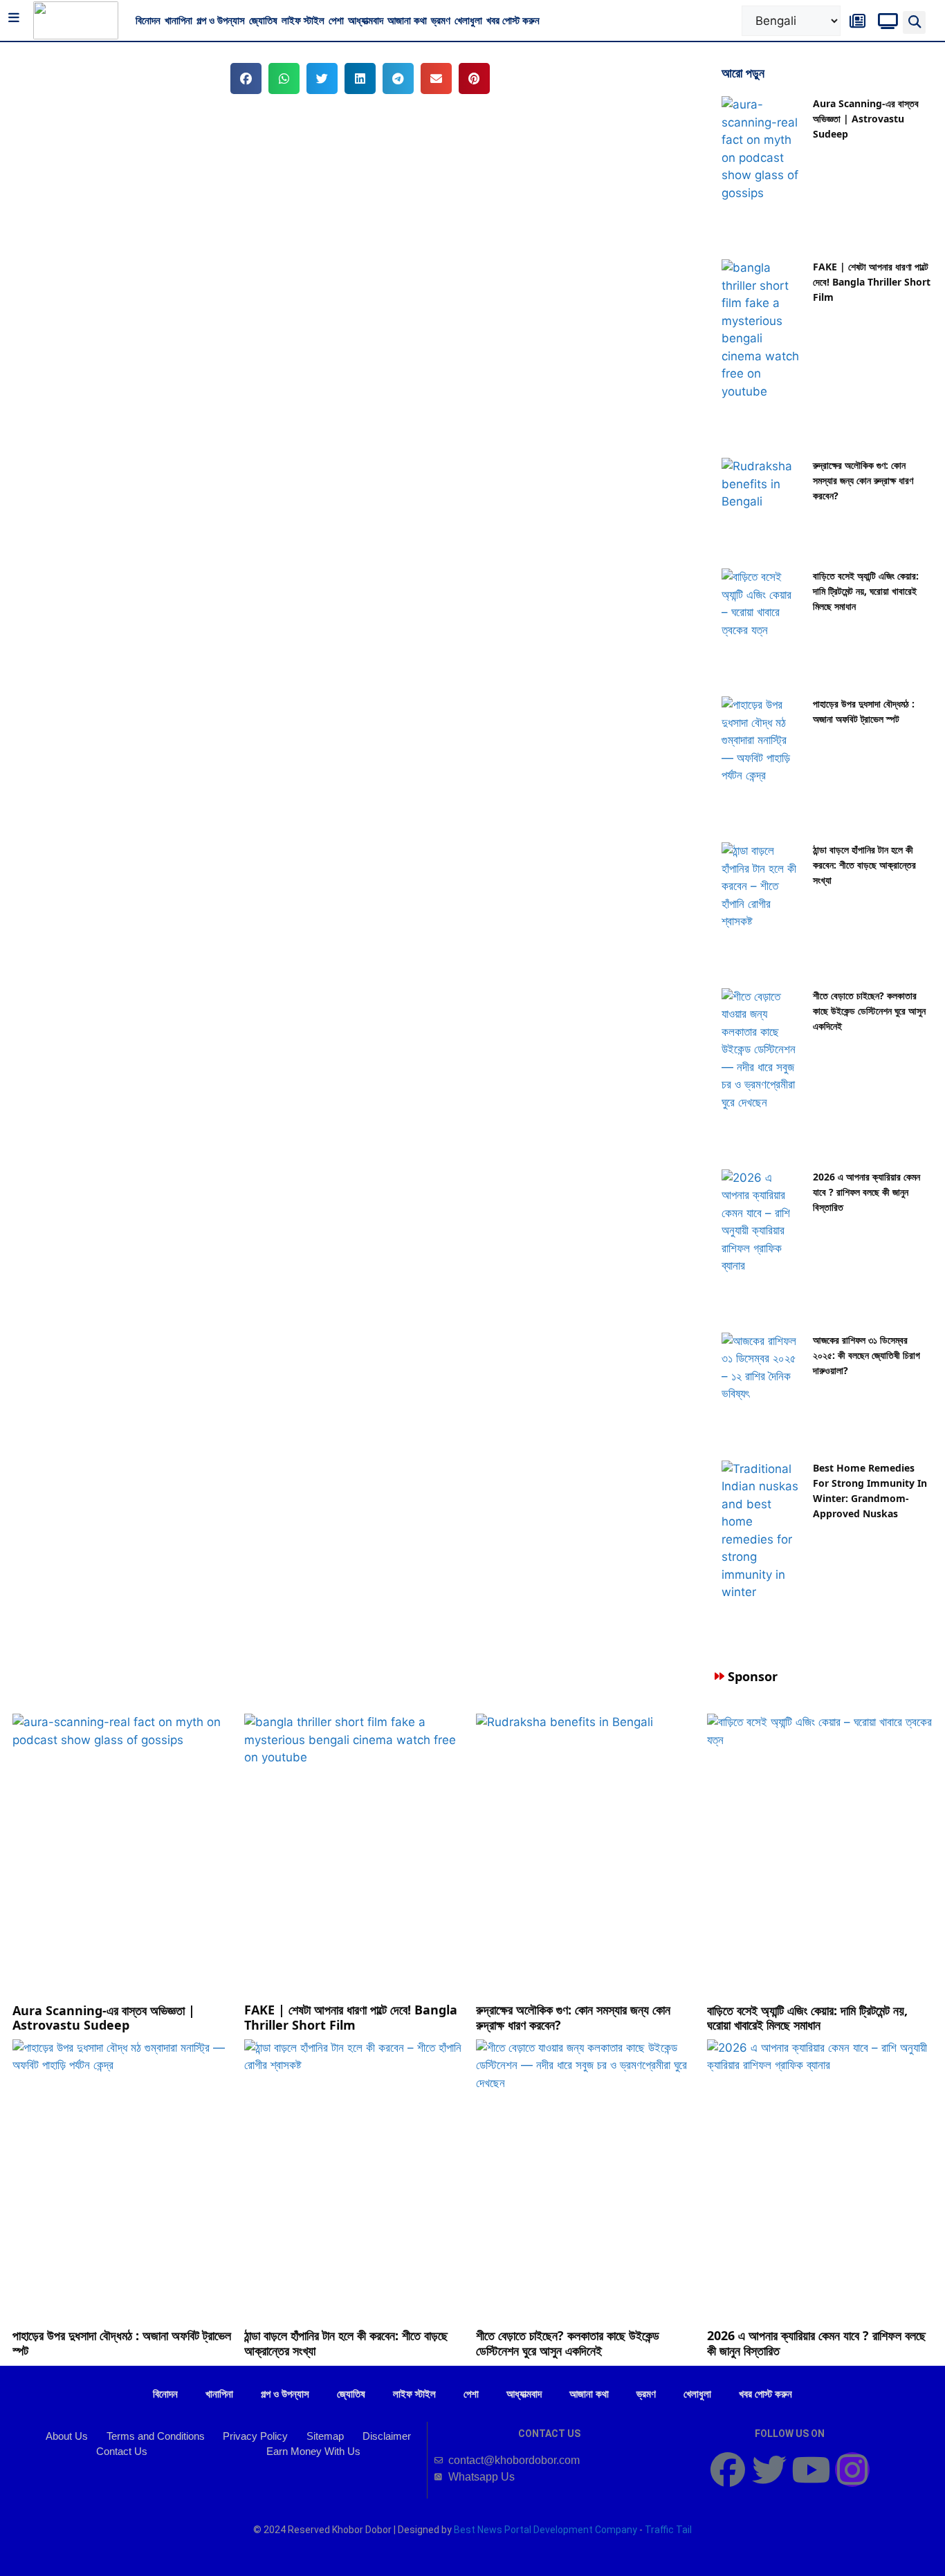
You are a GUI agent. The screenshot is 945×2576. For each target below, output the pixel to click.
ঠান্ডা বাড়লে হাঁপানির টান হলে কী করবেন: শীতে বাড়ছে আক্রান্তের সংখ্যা (864, 865)
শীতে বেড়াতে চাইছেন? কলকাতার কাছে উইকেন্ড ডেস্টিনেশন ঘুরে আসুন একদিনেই (869, 1011)
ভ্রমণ (441, 20)
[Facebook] (728, 2470)
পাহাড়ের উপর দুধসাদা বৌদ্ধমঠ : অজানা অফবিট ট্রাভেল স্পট (122, 2343)
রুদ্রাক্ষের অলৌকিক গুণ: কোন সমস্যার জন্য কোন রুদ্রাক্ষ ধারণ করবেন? (863, 480)
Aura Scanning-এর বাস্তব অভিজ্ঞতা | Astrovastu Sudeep (866, 119)
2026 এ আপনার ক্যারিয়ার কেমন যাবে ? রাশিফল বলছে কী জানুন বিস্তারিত (866, 1192)
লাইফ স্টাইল (303, 20)
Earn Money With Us (313, 2451)
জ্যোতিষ (263, 20)
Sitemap (325, 2436)
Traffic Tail (668, 2530)
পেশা (336, 20)
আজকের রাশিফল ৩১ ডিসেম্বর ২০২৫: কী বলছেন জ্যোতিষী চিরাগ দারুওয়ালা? (866, 1355)
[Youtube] (811, 2470)
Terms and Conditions (156, 2436)
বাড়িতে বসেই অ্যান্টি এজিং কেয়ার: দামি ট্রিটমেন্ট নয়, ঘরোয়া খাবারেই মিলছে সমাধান (866, 591)
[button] (914, 22)
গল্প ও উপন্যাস (221, 20)
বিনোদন (148, 20)
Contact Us (122, 2451)
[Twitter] (769, 2470)
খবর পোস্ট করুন (513, 20)
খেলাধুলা (468, 20)
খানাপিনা (178, 20)
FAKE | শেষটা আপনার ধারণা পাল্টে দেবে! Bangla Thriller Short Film (872, 282)
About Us (67, 2436)
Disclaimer (387, 2436)
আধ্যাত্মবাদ (366, 20)
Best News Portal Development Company (545, 2530)
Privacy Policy (255, 2436)
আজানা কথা (407, 20)
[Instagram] (852, 2470)
